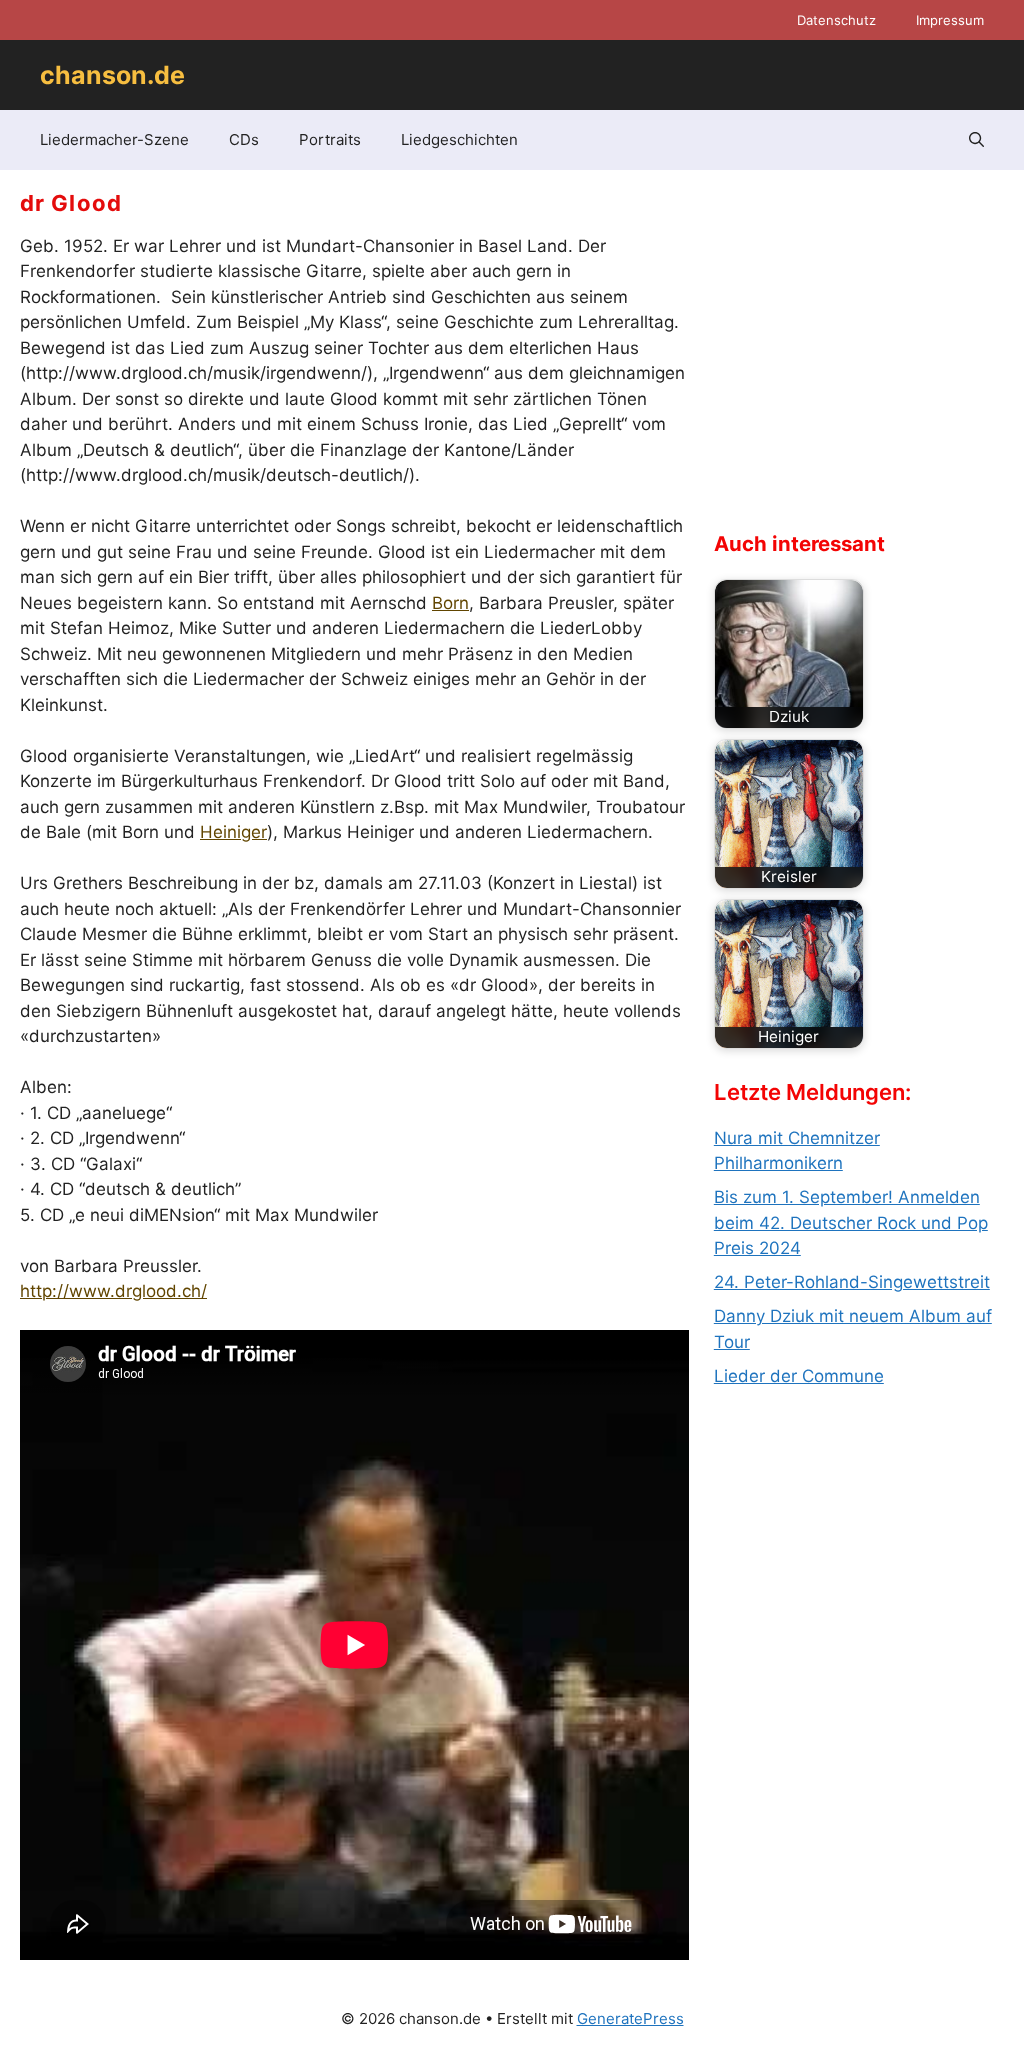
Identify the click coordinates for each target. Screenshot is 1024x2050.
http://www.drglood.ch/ (113, 1291)
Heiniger (233, 832)
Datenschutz (836, 20)
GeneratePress (630, 2018)
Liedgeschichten (459, 139)
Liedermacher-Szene (114, 139)
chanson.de (112, 75)
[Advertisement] (864, 366)
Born (450, 603)
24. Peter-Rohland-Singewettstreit (852, 1282)
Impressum (950, 20)
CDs (244, 139)
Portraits (330, 139)
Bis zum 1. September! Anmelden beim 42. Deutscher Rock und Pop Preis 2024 (851, 1222)
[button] (976, 140)
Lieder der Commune (799, 1376)
